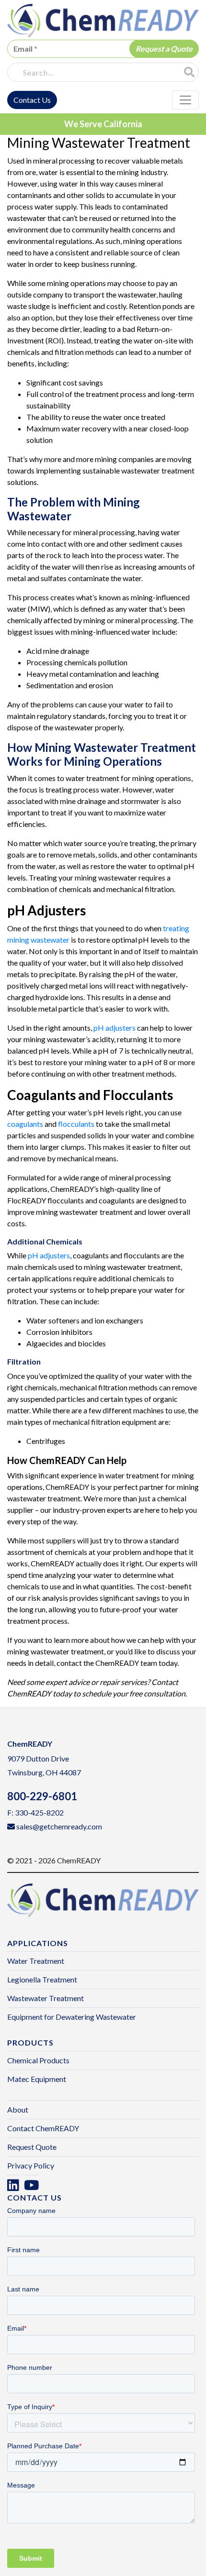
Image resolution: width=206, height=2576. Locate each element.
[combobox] (93, 73)
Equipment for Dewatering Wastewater (72, 2017)
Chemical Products (38, 2060)
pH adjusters (114, 1028)
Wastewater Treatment (46, 1998)
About (18, 2109)
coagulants (25, 1124)
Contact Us (32, 100)
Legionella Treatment (42, 1979)
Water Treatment (36, 1961)
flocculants (76, 1124)
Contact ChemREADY (43, 2128)
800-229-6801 (42, 1796)
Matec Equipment (37, 2079)
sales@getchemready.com (59, 1826)
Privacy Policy (31, 2165)
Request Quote (32, 2147)
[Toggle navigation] (185, 100)
